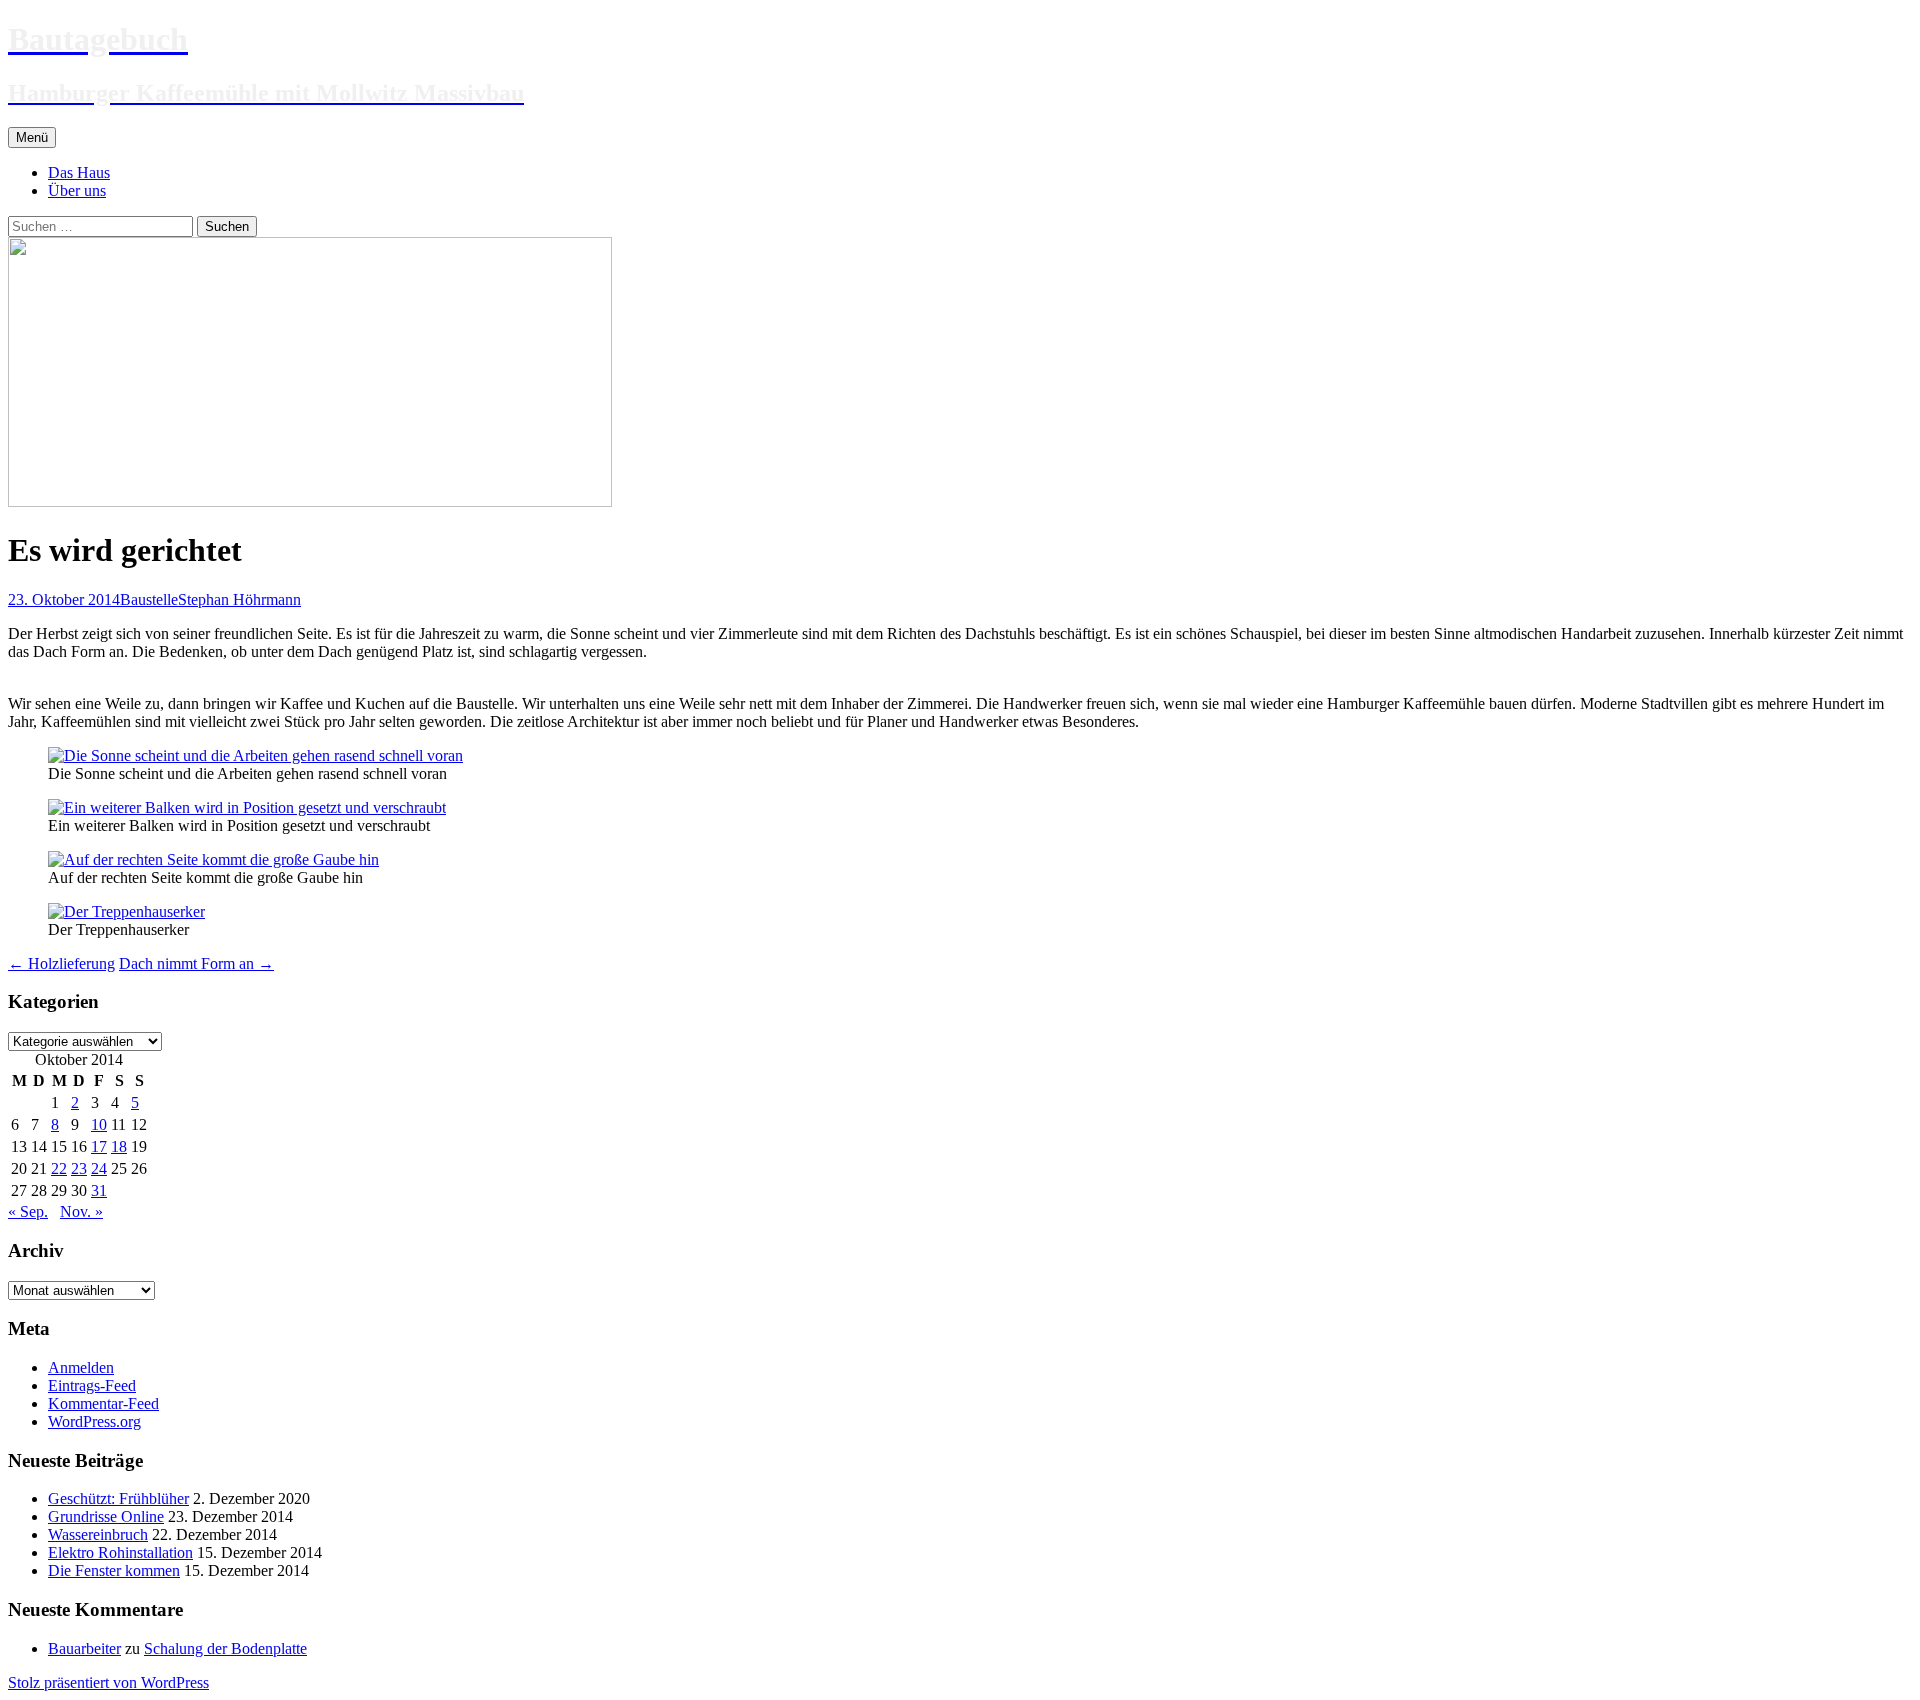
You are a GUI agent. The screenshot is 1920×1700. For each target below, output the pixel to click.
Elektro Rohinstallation (120, 1552)
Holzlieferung (61, 963)
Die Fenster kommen (114, 1570)
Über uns (77, 190)
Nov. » (81, 1211)
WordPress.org (94, 1421)
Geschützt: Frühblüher (118, 1498)
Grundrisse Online (106, 1516)
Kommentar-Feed (103, 1403)
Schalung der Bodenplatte (225, 1648)
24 (99, 1168)
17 (99, 1146)
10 (99, 1124)
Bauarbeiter (84, 1648)
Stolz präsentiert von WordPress (108, 1682)
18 (119, 1146)
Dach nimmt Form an (196, 963)
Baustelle (149, 599)
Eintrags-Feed (92, 1385)
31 (99, 1190)
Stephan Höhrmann (239, 599)
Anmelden (81, 1367)
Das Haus (79, 172)
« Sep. (28, 1211)
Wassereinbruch (98, 1534)
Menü (32, 137)
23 (79, 1168)
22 (59, 1168)
